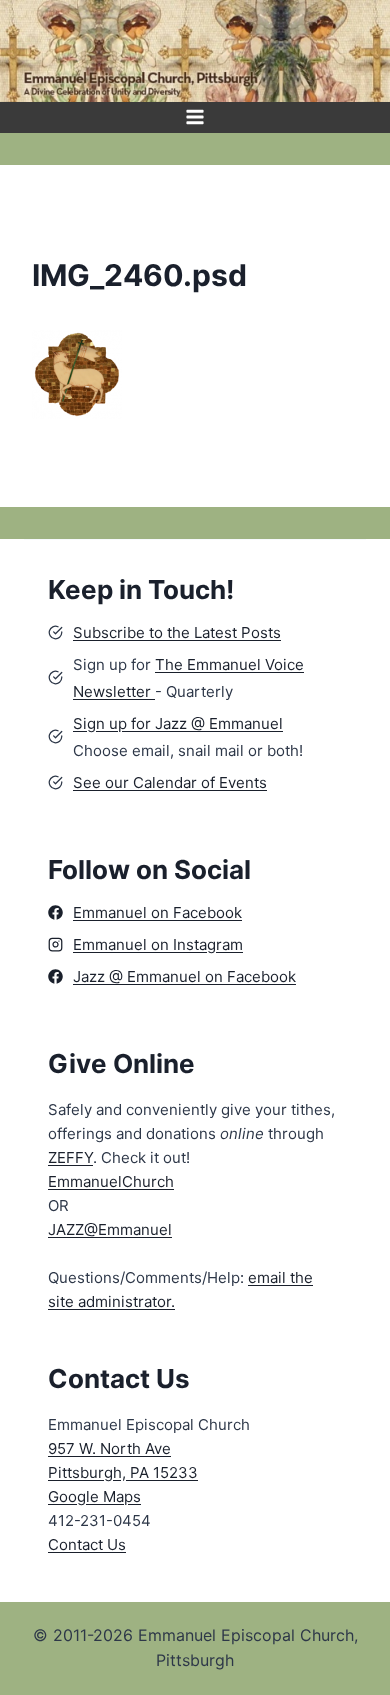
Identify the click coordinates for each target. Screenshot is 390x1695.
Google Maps (94, 1496)
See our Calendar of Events (170, 782)
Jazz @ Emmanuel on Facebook (184, 976)
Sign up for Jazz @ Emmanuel (178, 723)
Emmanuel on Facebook (157, 912)
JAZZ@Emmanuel (110, 1229)
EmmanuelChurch (111, 1181)
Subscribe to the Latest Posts (177, 632)
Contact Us (87, 1544)
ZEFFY (70, 1157)
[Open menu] (195, 117)
